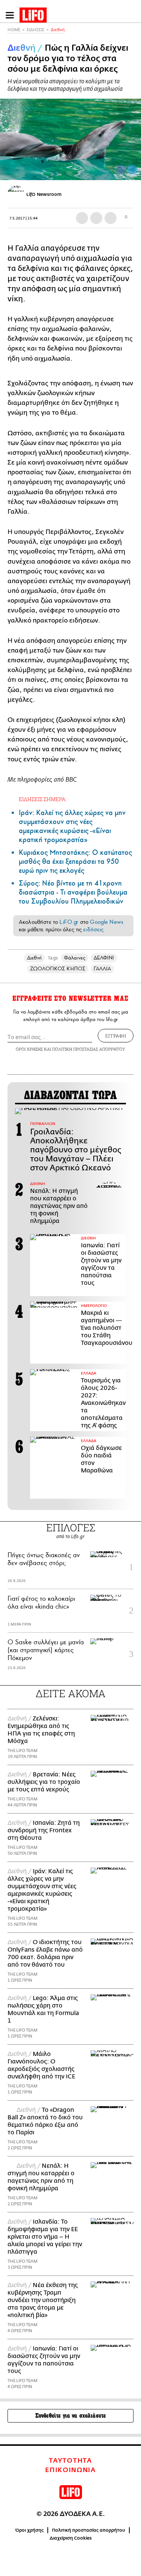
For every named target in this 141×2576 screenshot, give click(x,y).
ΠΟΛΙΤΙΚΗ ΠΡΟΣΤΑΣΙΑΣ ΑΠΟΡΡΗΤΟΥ (89, 1049)
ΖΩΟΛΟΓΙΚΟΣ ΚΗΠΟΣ (58, 969)
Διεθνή (58, 30)
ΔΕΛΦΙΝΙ (104, 958)
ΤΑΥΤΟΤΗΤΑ (70, 2461)
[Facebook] (121, 170)
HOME (14, 30)
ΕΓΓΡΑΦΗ (116, 1036)
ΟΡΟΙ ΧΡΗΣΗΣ (29, 1049)
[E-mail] (111, 218)
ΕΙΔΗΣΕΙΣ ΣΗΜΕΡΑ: (43, 799)
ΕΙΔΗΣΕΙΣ (36, 30)
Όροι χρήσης (30, 2530)
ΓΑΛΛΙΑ (102, 969)
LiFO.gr (69, 922)
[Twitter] (132, 170)
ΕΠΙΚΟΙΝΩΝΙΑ (70, 2470)
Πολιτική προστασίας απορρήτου (89, 2530)
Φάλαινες (75, 958)
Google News (107, 922)
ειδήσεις (93, 929)
